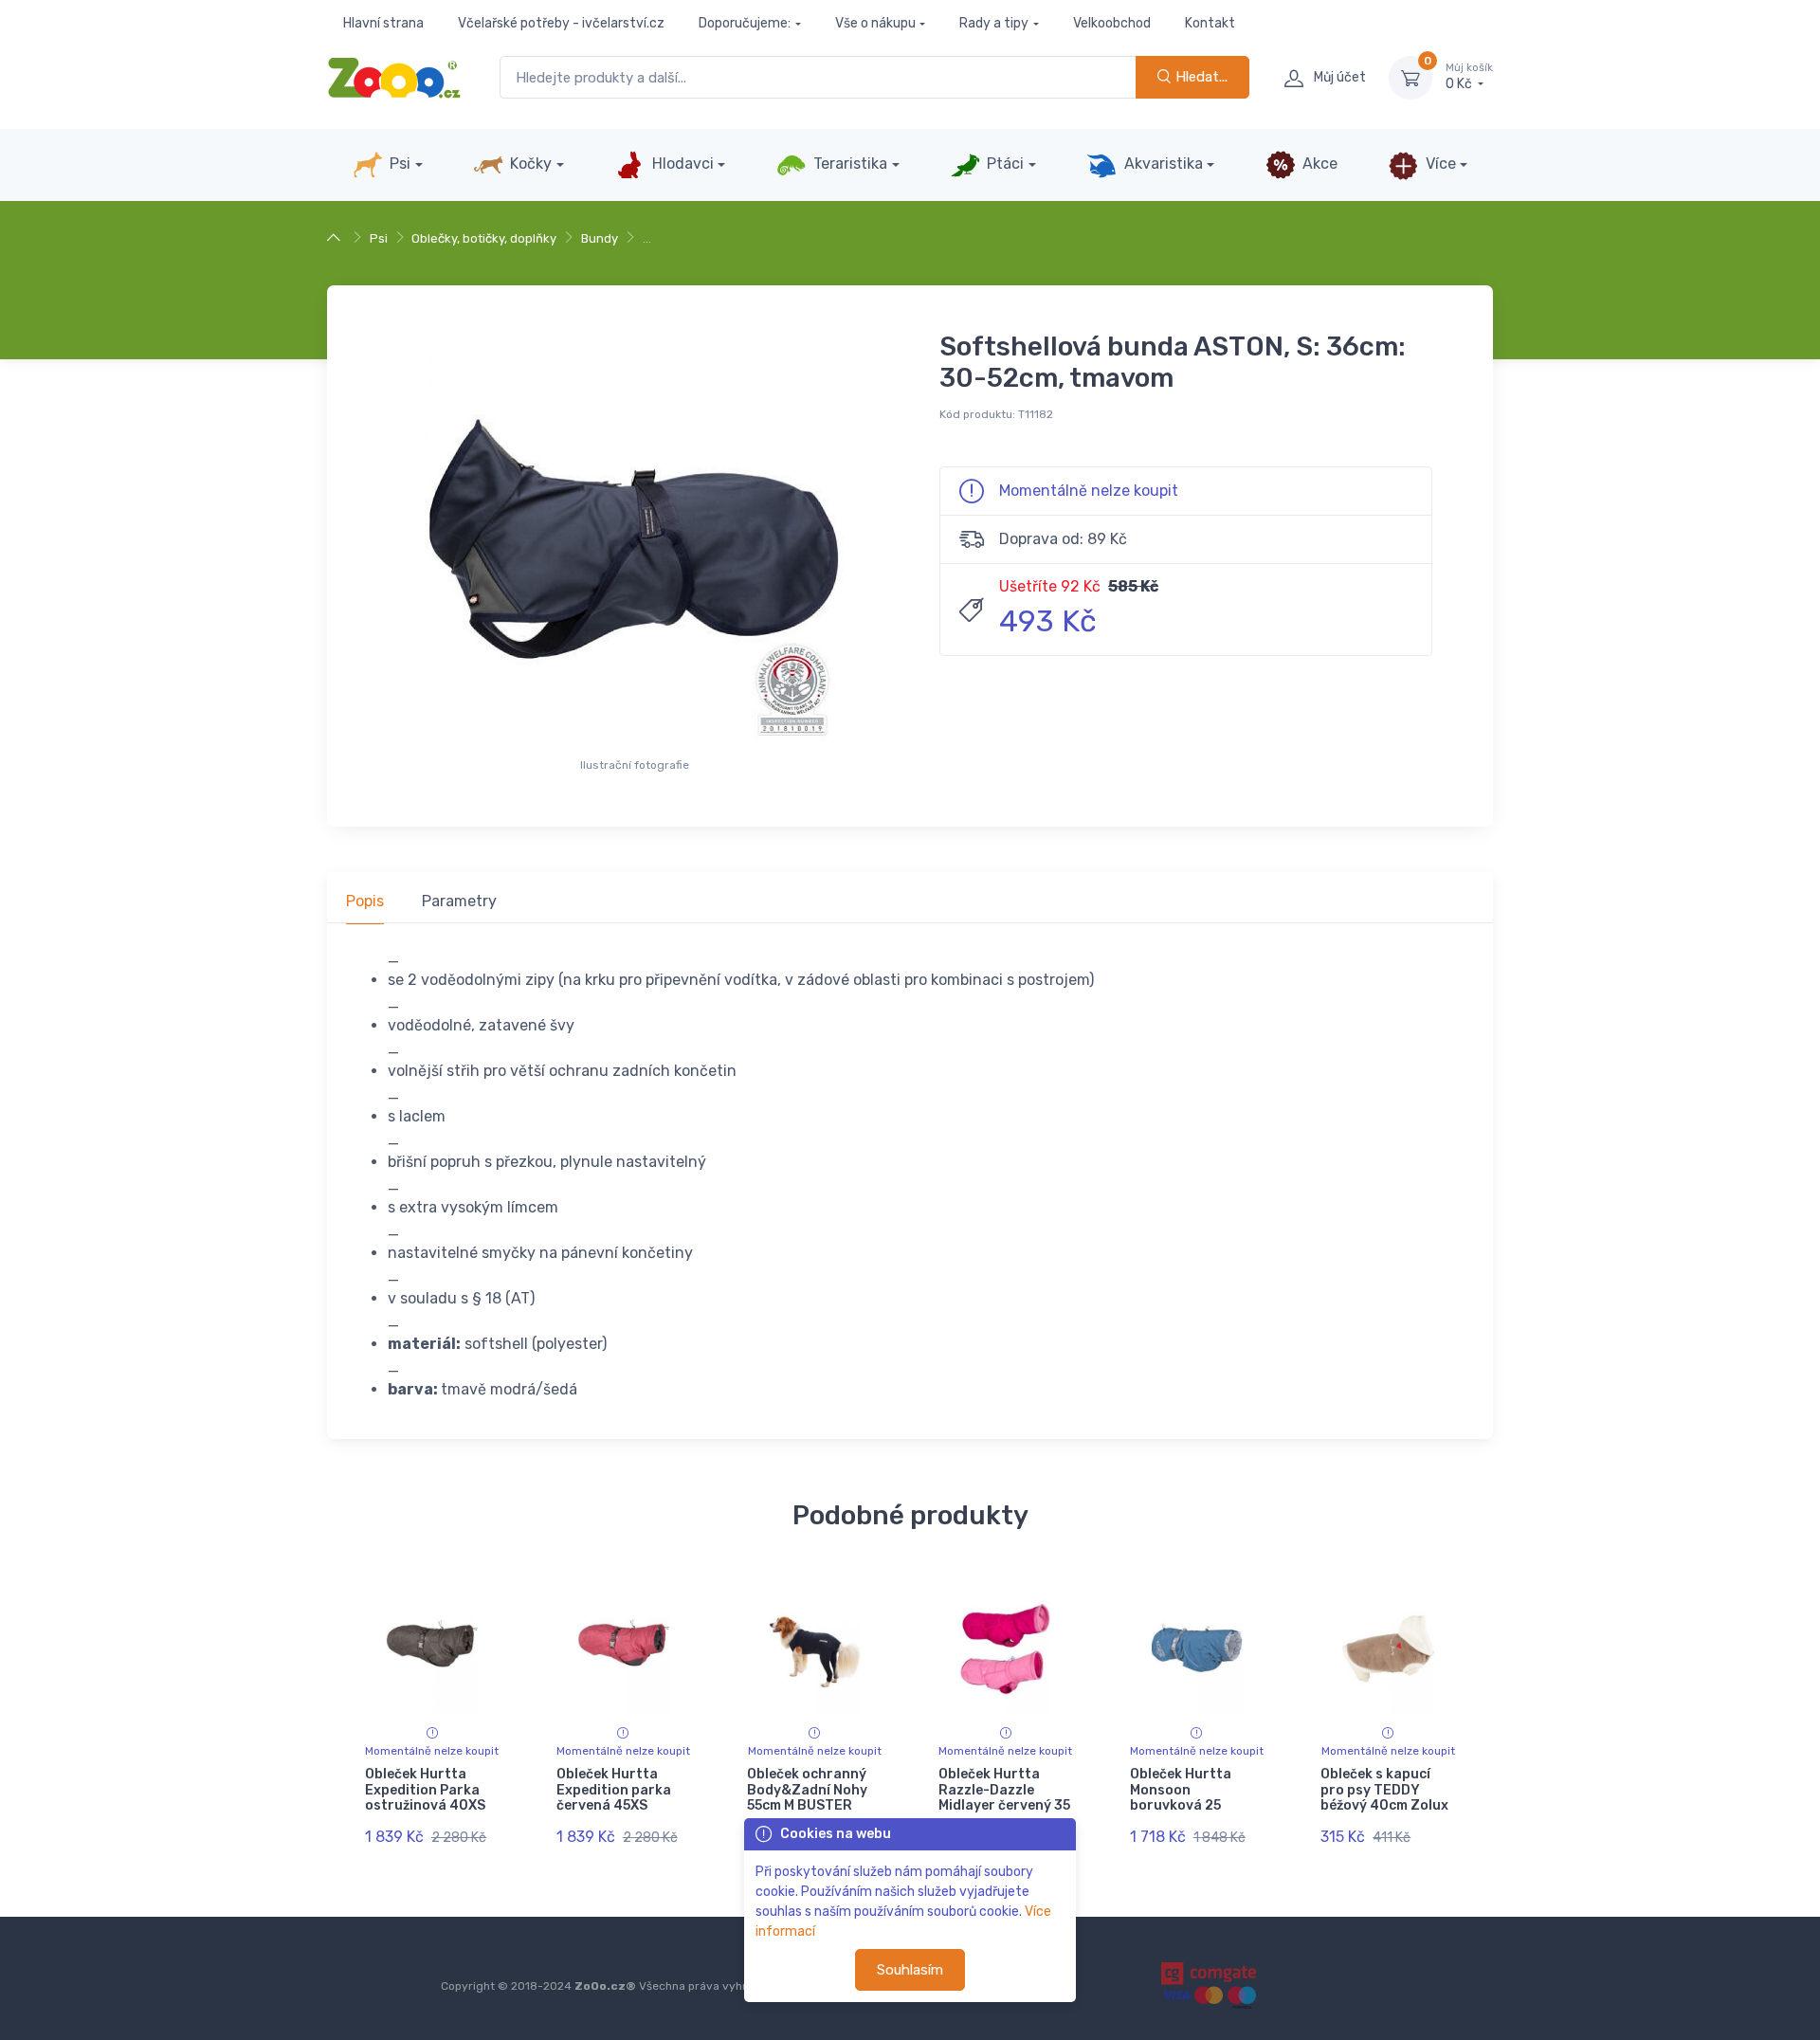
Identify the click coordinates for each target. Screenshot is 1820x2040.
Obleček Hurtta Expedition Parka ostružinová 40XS (425, 1790)
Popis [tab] (365, 901)
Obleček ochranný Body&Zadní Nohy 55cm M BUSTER (807, 1790)
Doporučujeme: (745, 23)
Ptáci (1003, 164)
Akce (1318, 164)
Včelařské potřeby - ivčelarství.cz (561, 23)
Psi (398, 164)
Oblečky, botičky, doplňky (484, 238)
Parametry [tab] (459, 901)
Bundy (600, 238)
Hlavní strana (383, 23)
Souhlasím (910, 1970)
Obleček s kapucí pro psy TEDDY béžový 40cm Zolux (1384, 1790)
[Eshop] (336, 238)
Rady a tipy (994, 23)
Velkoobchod (1112, 23)
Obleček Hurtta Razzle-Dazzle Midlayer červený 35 (1004, 1790)
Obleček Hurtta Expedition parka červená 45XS (614, 1790)
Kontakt (1210, 23)
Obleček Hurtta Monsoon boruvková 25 (1181, 1790)
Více (1439, 164)
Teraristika (848, 164)
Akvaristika (1162, 164)
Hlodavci (681, 164)
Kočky (529, 164)
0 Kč (1469, 77)
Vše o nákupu (875, 23)
